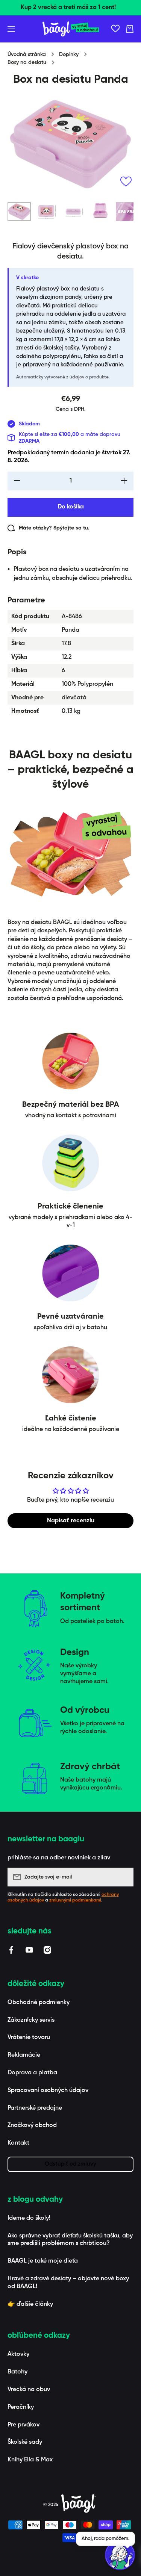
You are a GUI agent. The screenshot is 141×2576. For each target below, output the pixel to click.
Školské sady (25, 2442)
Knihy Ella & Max (30, 2460)
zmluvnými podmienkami (75, 1900)
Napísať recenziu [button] (71, 1521)
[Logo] (71, 29)
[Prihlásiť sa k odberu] (124, 1877)
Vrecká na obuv (29, 2390)
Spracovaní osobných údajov (48, 2090)
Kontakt (18, 2143)
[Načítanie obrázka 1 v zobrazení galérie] (19, 212)
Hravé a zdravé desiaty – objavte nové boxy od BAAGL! (68, 2283)
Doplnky (69, 54)
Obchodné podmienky (39, 2003)
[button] (130, 29)
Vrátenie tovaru (29, 2038)
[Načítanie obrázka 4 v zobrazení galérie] (100, 212)
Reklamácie (24, 2055)
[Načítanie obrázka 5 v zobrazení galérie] (127, 212)
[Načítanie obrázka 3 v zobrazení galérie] (73, 212)
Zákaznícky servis (31, 2020)
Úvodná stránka (27, 54)
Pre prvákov (23, 2425)
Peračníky (21, 2407)
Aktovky (18, 2354)
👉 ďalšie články (30, 2304)
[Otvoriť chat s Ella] (120, 2555)
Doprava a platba (32, 2073)
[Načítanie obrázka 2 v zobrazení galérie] (46, 212)
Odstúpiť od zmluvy (70, 2164)
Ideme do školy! (29, 2218)
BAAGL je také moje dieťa (43, 2261)
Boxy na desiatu (27, 62)
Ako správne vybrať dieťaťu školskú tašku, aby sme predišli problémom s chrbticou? (70, 2240)
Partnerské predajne (35, 2108)
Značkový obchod (32, 2125)
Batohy (17, 2372)
